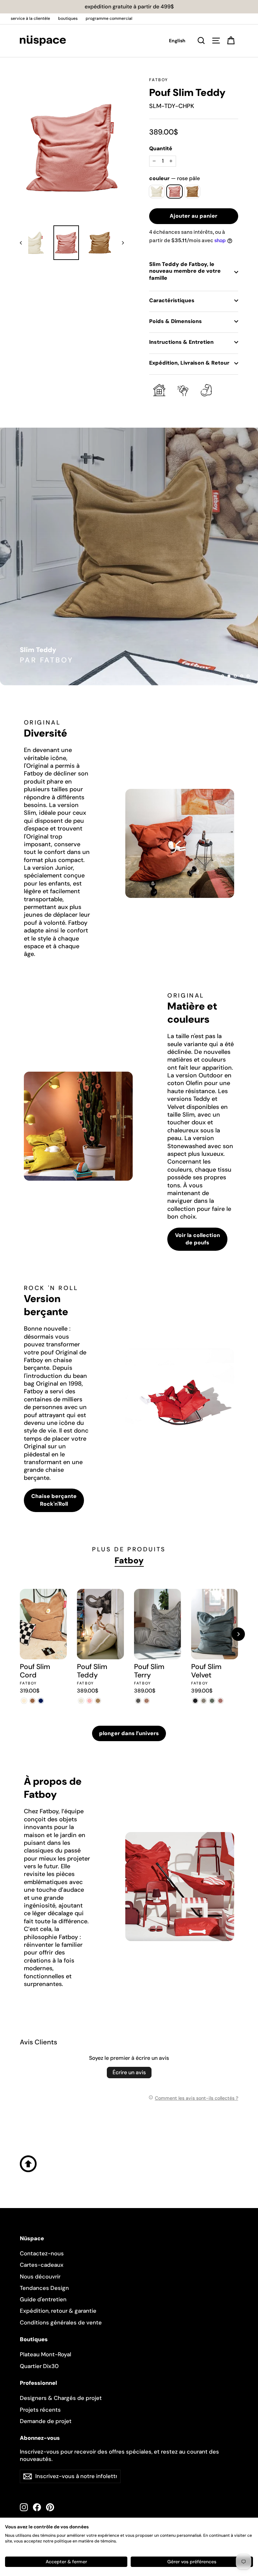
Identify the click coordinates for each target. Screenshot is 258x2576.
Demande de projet (46, 2421)
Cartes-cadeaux (42, 2265)
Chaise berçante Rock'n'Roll (54, 1500)
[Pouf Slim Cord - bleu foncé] (41, 1701)
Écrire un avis (129, 2072)
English (177, 41)
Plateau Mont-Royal (46, 2354)
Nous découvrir (40, 2276)
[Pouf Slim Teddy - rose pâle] (90, 1701)
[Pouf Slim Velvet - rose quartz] (221, 1701)
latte (192, 191)
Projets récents (40, 2410)
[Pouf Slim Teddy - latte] (98, 1701)
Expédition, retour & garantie (58, 2311)
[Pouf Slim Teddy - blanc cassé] (81, 1701)
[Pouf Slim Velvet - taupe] (204, 1701)
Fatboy (159, 80)
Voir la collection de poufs (198, 1239)
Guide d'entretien (43, 2299)
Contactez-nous (42, 2253)
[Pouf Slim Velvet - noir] (195, 1701)
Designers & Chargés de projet (61, 2398)
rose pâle (175, 191)
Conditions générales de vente (61, 2322)
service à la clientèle (30, 18)
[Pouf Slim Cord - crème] (24, 1701)
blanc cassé (157, 191)
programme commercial (109, 18)
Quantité (161, 149)
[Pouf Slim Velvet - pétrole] (212, 1701)
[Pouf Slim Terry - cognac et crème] (147, 1701)
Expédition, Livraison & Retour (189, 363)
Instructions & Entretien (181, 342)
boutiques (68, 18)
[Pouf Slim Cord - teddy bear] (32, 1701)
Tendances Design (44, 2288)
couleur (175, 178)
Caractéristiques (172, 300)
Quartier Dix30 (39, 2366)
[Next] (238, 1634)
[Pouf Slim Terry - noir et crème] (138, 1701)
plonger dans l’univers (129, 1733)
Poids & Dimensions (176, 321)
